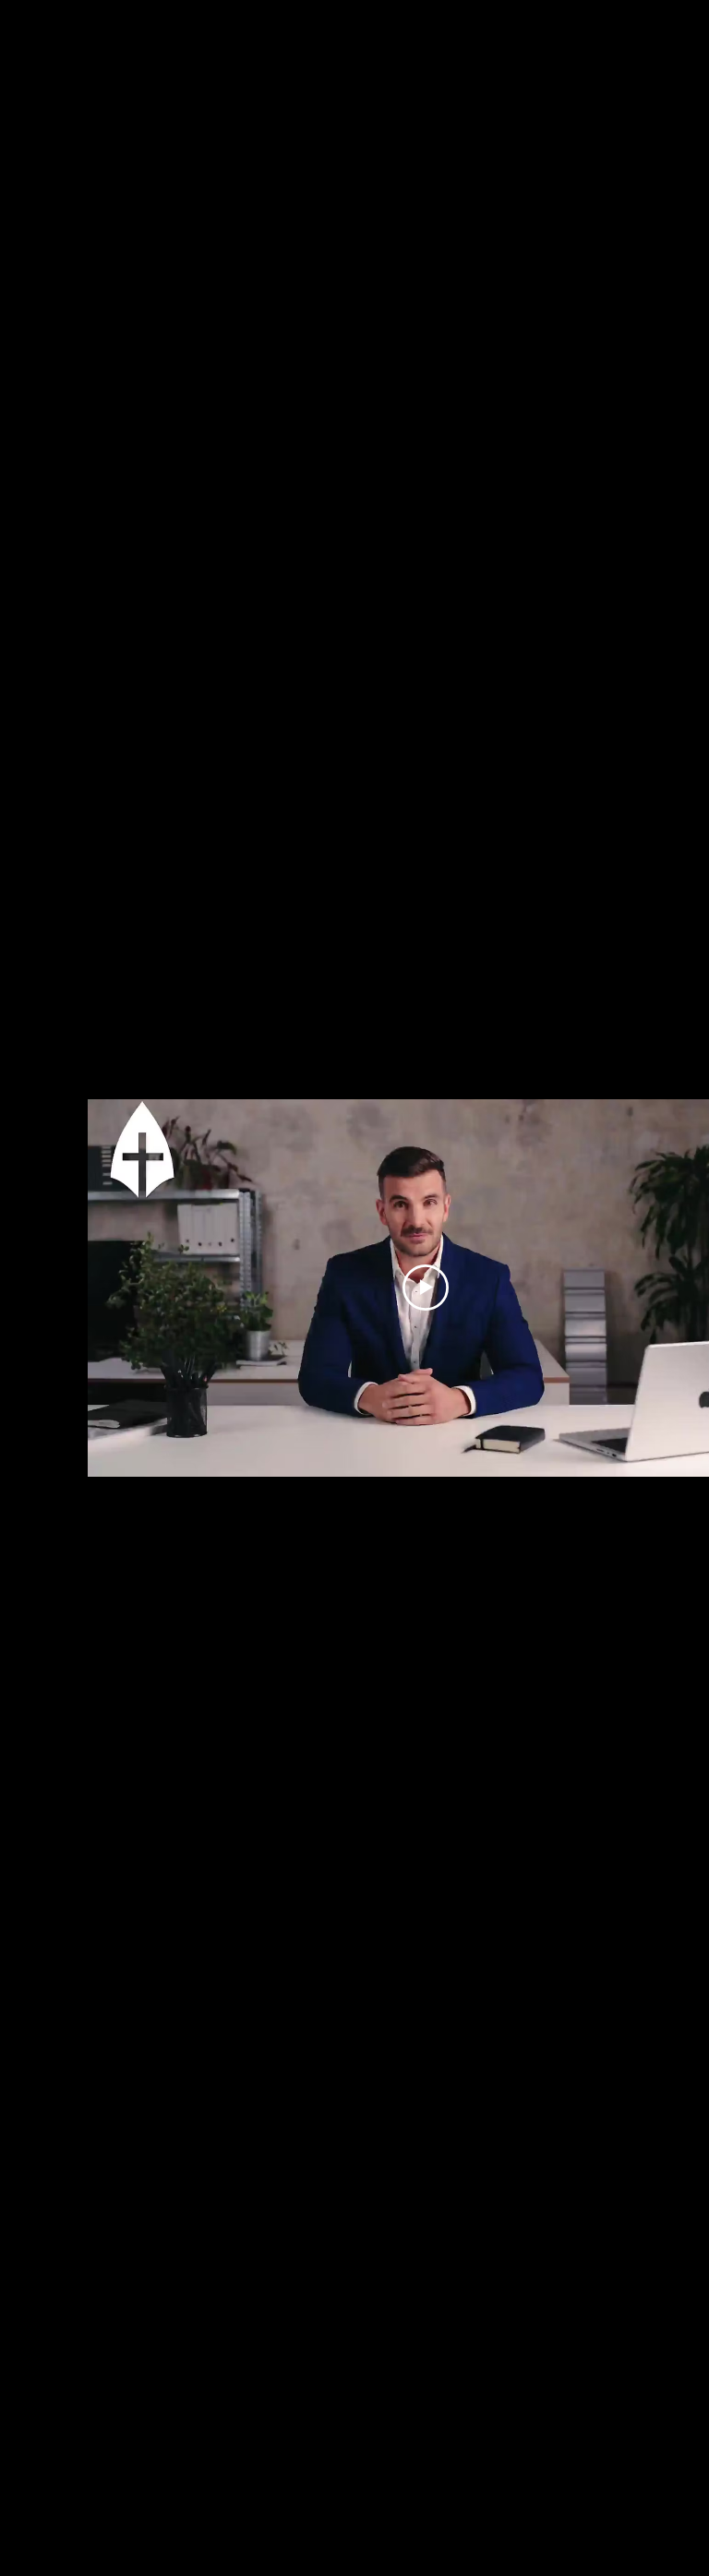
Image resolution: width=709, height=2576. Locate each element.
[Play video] (426, 1288)
